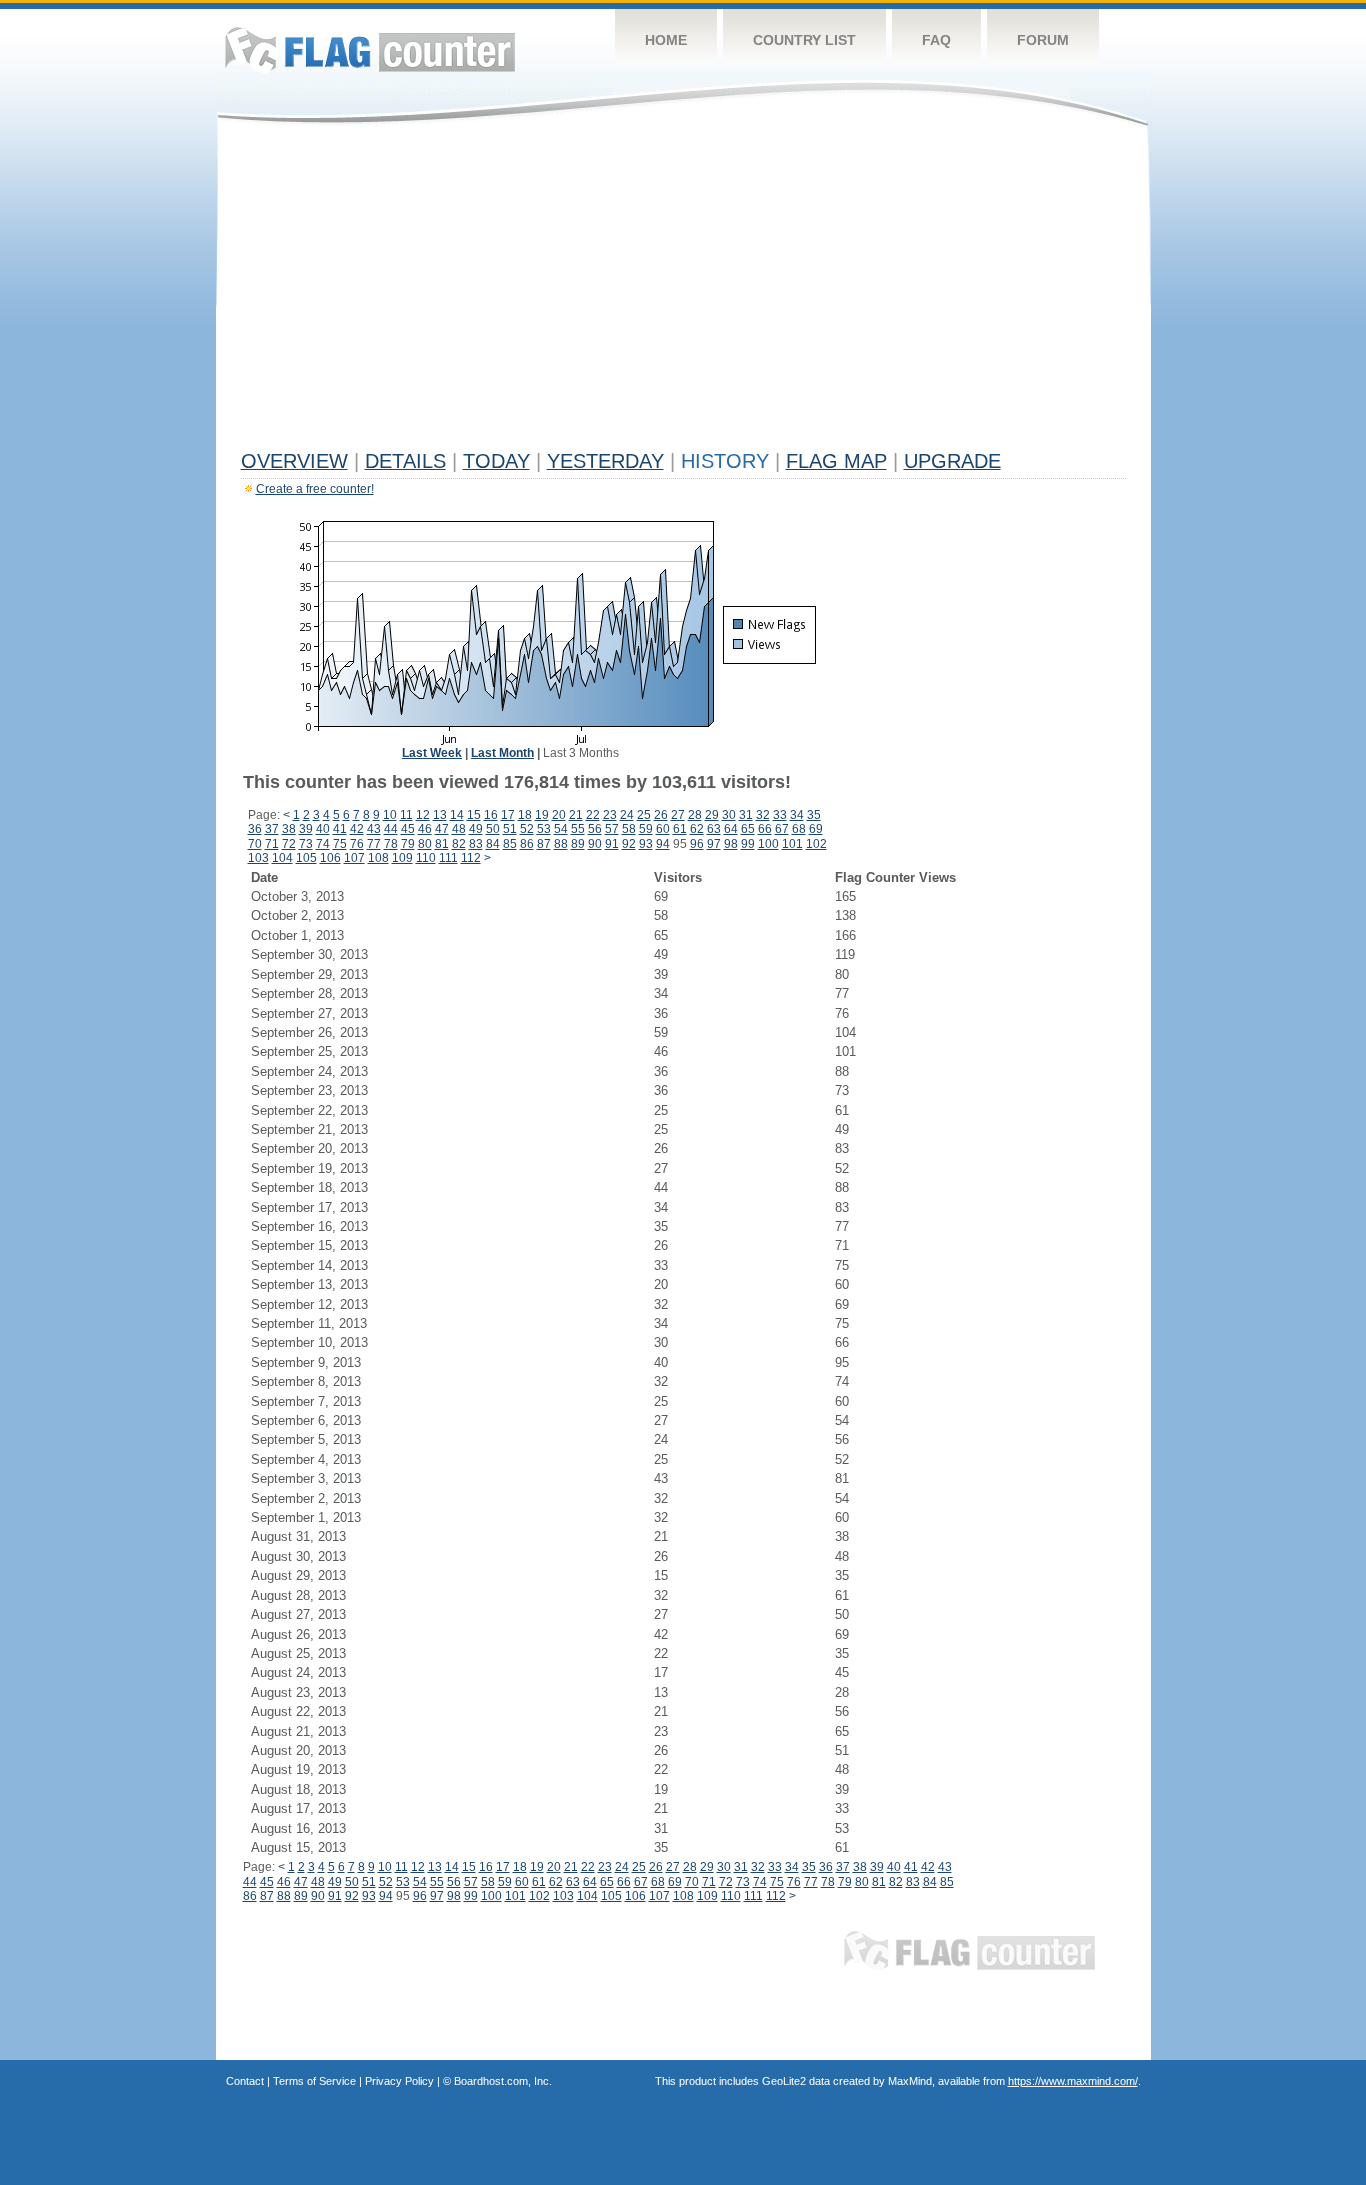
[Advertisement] (683, 292)
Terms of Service (314, 2081)
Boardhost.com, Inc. (503, 2081)
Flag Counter (370, 49)
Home (666, 40)
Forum (1043, 40)
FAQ (936, 40)
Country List (804, 40)
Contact (245, 2081)
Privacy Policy (399, 2081)
